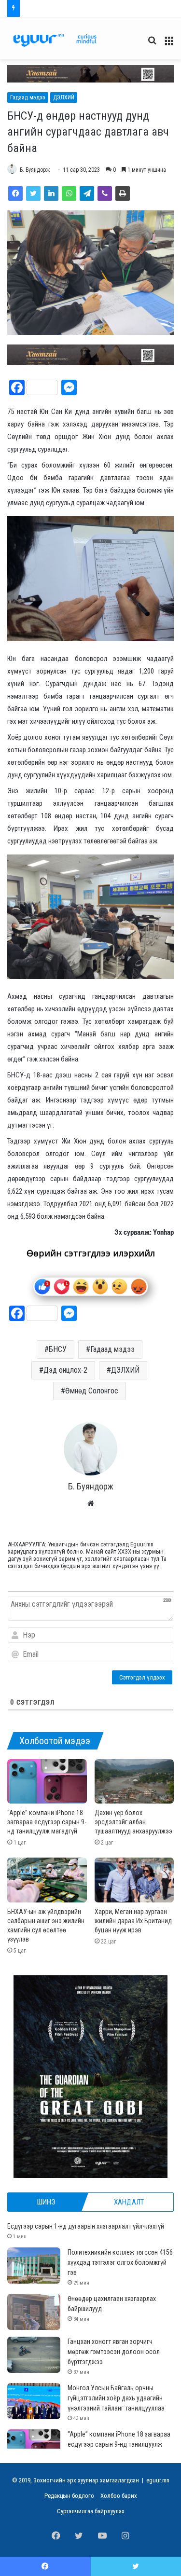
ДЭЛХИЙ (64, 97)
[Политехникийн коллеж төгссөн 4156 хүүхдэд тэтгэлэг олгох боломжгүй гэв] (34, 2266)
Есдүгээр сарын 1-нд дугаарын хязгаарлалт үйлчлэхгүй (86, 2226)
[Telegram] (87, 193)
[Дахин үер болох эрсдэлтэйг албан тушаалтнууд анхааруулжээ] (134, 1782)
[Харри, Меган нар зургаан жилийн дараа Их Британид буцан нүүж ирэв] (134, 1880)
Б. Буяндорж (35, 170)
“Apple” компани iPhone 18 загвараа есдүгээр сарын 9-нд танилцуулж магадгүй (47, 1822)
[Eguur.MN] (55, 40)
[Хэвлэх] (123, 193)
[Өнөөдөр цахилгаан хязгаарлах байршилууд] (34, 2312)
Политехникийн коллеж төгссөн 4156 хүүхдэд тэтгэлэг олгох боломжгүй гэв (120, 2262)
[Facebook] (15, 193)
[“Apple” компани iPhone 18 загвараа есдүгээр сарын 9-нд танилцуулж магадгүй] (47, 1782)
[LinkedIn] (51, 193)
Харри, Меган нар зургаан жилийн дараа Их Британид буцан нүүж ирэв (133, 1921)
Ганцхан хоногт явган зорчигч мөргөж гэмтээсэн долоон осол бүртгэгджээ (114, 2352)
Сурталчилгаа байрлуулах (91, 2511)
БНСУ (58, 1349)
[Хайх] (152, 44)
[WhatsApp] (69, 193)
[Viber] (105, 193)
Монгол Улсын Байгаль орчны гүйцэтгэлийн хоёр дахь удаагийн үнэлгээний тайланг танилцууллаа (116, 2398)
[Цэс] (169, 44)
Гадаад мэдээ (28, 97)
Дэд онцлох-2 (65, 1370)
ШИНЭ (46, 2202)
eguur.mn (158, 2480)
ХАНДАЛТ (129, 2202)
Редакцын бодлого (69, 2496)
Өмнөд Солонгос (92, 1391)
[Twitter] (33, 193)
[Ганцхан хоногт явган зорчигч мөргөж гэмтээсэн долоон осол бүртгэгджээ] (34, 2355)
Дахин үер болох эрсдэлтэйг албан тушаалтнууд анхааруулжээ (133, 1822)
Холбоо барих (119, 2496)
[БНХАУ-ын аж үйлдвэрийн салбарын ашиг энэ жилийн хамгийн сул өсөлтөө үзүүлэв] (47, 1880)
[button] (90, 74)
